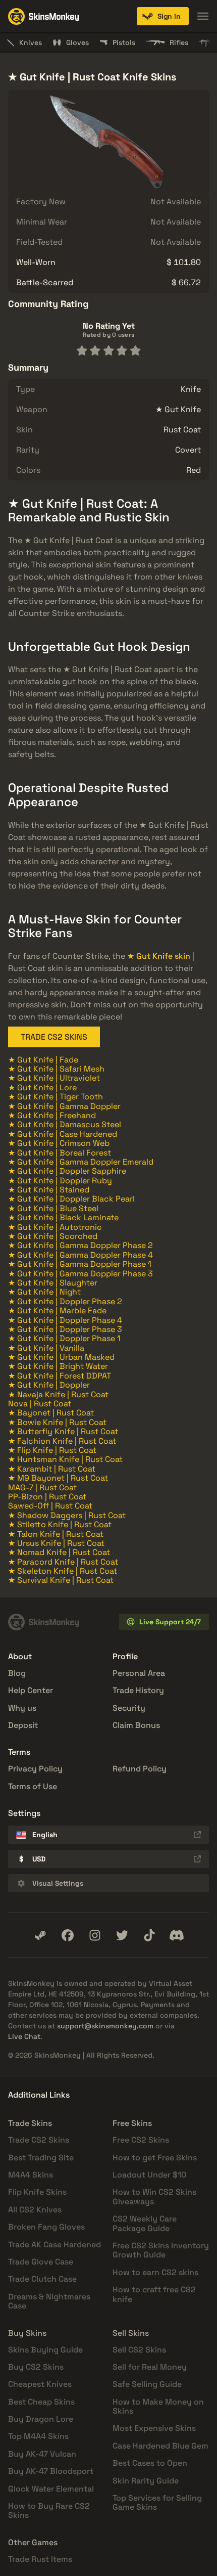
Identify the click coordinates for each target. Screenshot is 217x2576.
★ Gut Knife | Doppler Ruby (60, 1181)
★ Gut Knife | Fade (43, 1060)
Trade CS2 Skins (39, 2140)
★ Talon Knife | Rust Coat (56, 1534)
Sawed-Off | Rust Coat (50, 1506)
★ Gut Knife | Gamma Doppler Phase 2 (80, 1245)
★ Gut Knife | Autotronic (55, 1227)
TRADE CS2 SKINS (54, 1037)
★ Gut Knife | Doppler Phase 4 (65, 1320)
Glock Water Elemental (51, 2489)
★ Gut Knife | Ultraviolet (54, 1078)
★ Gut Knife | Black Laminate (63, 1217)
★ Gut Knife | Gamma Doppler (64, 1106)
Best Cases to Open (150, 2463)
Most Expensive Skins (154, 2428)
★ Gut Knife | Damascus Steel (65, 1124)
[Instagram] (95, 1935)
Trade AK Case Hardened (55, 2245)
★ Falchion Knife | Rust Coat (62, 1441)
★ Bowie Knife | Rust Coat (57, 1422)
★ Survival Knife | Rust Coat (61, 1580)
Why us (22, 1708)
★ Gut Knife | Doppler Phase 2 (65, 1301)
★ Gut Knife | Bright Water (58, 1366)
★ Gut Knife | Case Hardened (63, 1134)
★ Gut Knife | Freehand (52, 1115)
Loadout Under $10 (149, 2175)
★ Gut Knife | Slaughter (53, 1283)
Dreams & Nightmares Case (49, 2301)
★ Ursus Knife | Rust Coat (56, 1543)
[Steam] (40, 1935)
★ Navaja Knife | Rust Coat (58, 1394)
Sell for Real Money (150, 2367)
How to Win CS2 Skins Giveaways (154, 2196)
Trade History (138, 1690)
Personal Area (139, 1673)
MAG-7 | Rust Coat (42, 1487)
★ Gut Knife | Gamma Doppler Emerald (81, 1162)
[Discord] (177, 1935)
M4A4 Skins (31, 2175)
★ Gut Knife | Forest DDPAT (60, 1376)
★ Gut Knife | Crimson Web (59, 1143)
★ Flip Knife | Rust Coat (52, 1450)
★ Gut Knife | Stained (49, 1190)
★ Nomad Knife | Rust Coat (59, 1552)
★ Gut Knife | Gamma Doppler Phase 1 (80, 1264)
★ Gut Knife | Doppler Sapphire (67, 1171)
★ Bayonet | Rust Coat (51, 1413)
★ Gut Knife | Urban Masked (61, 1357)
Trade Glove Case (41, 2262)
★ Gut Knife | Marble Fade (57, 1311)
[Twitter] (122, 1935)
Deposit (23, 1725)
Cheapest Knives (40, 2384)
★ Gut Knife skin (159, 956)
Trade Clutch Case (42, 2279)
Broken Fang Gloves (46, 2227)
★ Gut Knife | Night (44, 1292)
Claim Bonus (136, 1725)
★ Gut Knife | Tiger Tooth (56, 1097)
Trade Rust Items (40, 2559)
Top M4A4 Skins (38, 2436)
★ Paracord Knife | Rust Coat (63, 1562)
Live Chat (24, 2036)
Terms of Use (33, 1786)
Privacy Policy (35, 1769)
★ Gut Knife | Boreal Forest (60, 1153)
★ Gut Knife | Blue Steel (53, 1208)
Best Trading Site (41, 2158)
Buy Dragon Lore (41, 2419)
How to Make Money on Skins (158, 2406)
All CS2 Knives (35, 2210)
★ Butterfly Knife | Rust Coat (63, 1431)
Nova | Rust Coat (40, 1404)
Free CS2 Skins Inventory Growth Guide (161, 2250)
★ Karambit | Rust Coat (52, 1469)
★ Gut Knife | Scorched (53, 1236)
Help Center (31, 1690)
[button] (163, 16)
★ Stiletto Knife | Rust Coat (60, 1524)
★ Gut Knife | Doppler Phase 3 (65, 1329)
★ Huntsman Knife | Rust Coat (65, 1459)
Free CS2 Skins (141, 2140)
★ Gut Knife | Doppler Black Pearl (71, 1199)
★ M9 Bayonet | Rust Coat (58, 1478)
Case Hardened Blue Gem (160, 2446)
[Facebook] (68, 1935)
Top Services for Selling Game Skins (157, 2502)
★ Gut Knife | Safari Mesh (56, 1069)
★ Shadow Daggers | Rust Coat (67, 1515)
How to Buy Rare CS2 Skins (49, 2511)
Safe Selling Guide (147, 2384)
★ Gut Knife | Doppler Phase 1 (64, 1338)
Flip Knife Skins (37, 2192)
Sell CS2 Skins (139, 2350)
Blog (17, 1673)
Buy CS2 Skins (36, 2367)
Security (129, 1708)
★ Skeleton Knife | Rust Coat (63, 1571)
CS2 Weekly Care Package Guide (145, 2223)
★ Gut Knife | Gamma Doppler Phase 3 (80, 1274)
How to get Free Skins (155, 2158)
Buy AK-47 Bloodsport (51, 2471)
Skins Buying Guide (45, 2350)
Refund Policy (140, 1769)
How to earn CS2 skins (155, 2272)
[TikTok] (149, 1935)
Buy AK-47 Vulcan (42, 2454)
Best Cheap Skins (41, 2402)
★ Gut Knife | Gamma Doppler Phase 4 (80, 1255)
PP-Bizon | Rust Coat (47, 1497)
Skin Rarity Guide (146, 2481)
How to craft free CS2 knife (154, 2294)
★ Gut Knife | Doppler (49, 1385)
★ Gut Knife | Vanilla (46, 1348)
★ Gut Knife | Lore (42, 1087)
